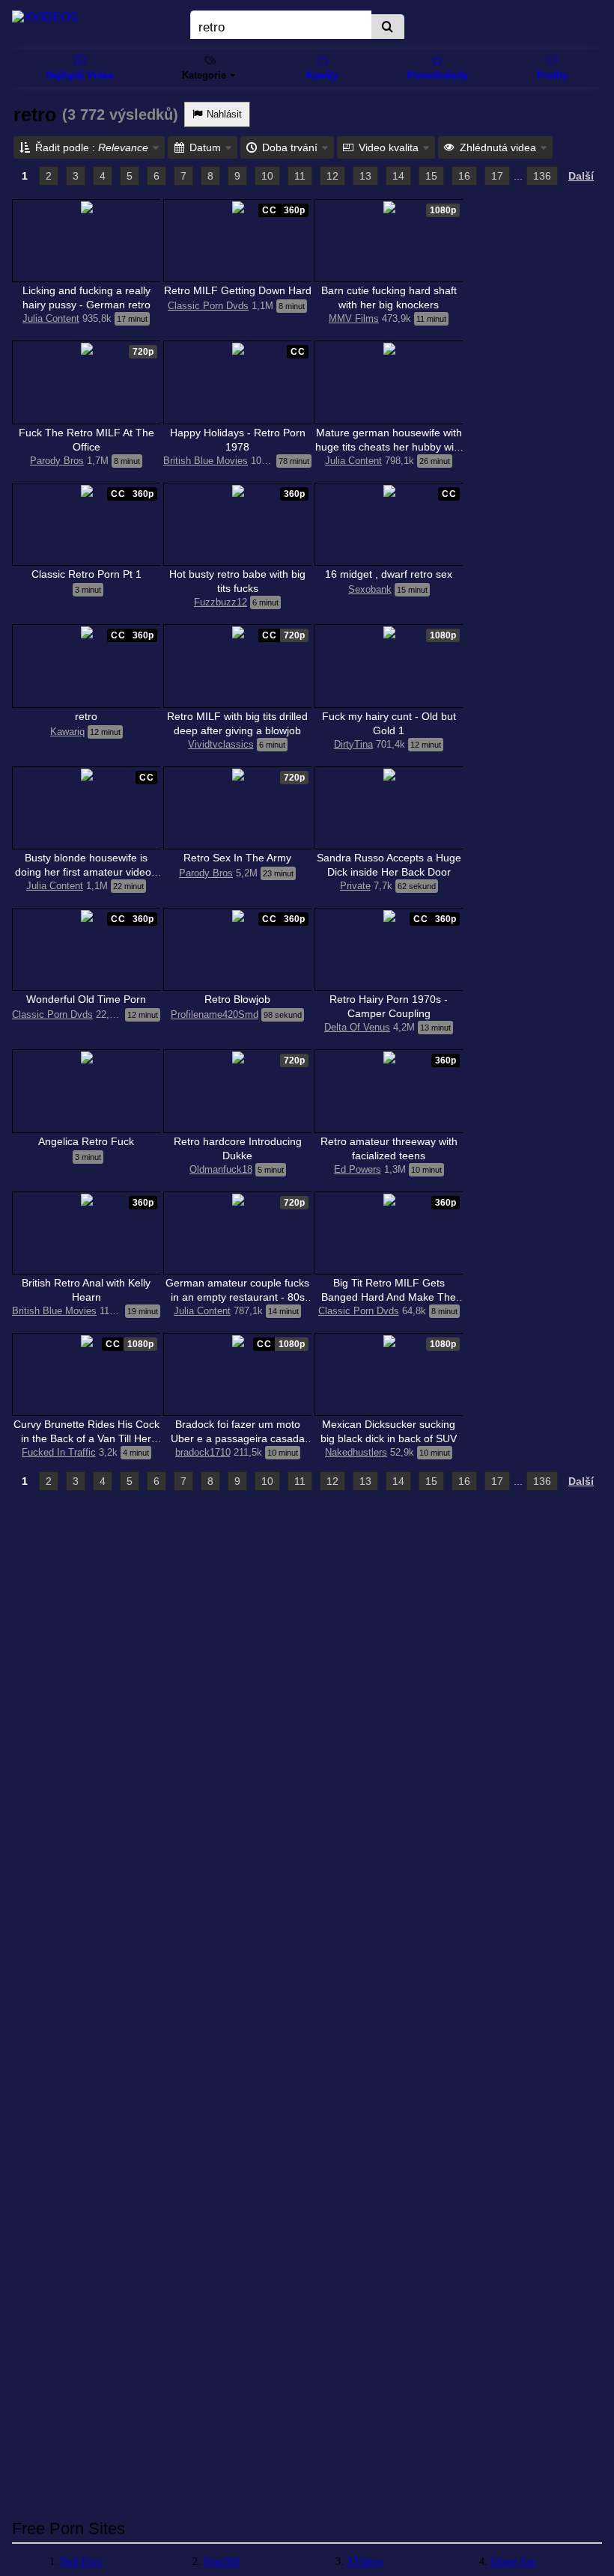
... (518, 176)
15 (431, 176)
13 (365, 176)
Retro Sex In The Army (237, 858)
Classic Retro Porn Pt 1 (86, 574)
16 (464, 176)
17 (497, 176)
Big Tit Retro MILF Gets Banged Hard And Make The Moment (389, 1297)
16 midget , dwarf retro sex (389, 574)
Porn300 (222, 2561)
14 (398, 176)
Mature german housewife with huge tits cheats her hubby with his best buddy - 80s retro (389, 447)
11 (300, 176)
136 (542, 176)
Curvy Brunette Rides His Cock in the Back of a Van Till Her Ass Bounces (86, 1438)
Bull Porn (81, 2561)
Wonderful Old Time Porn (86, 999)
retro (86, 716)
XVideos (365, 2561)
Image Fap (513, 2561)
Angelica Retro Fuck (86, 1141)
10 (267, 176)
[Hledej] (388, 28)
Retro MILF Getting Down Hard (238, 290)
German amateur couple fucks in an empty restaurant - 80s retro (237, 1297)
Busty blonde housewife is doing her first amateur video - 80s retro (86, 872)
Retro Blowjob (237, 999)
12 (332, 176)
